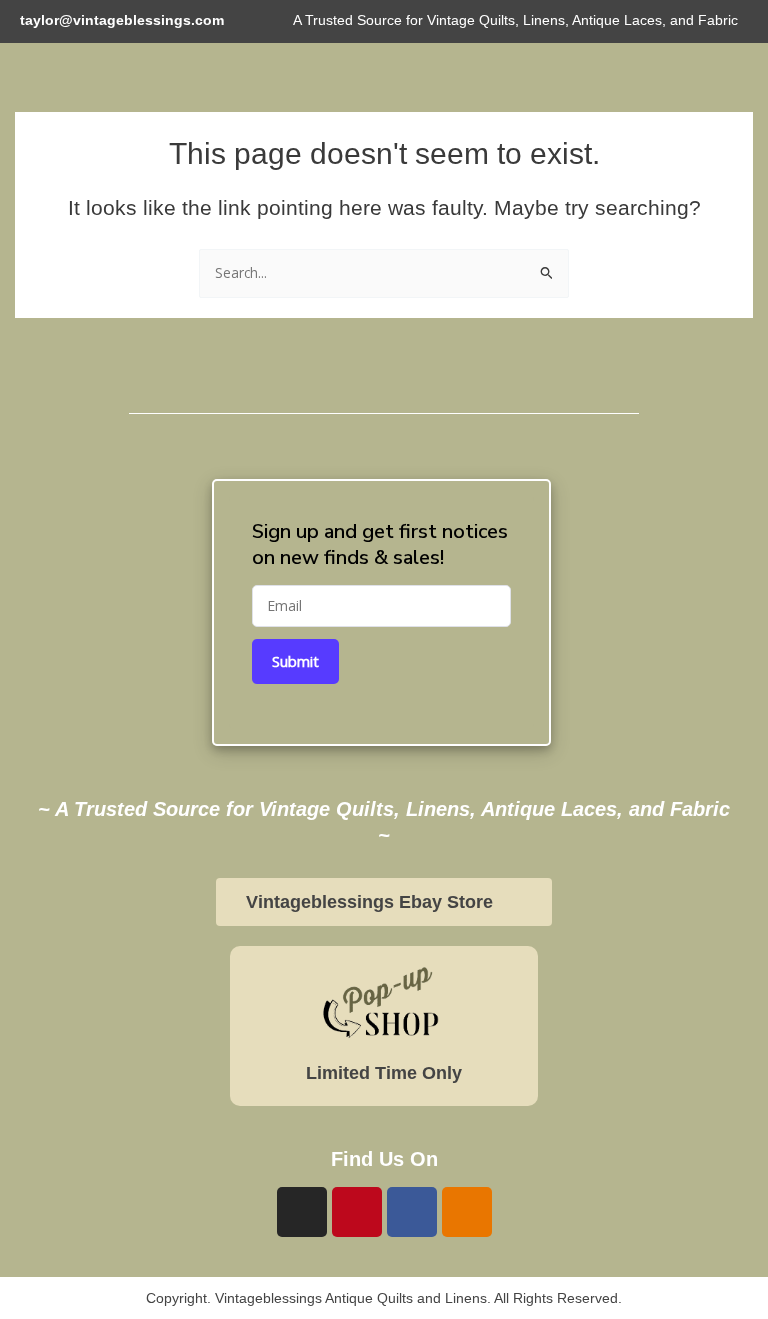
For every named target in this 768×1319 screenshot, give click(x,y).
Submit (295, 661)
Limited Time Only (384, 1073)
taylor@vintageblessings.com (122, 20)
